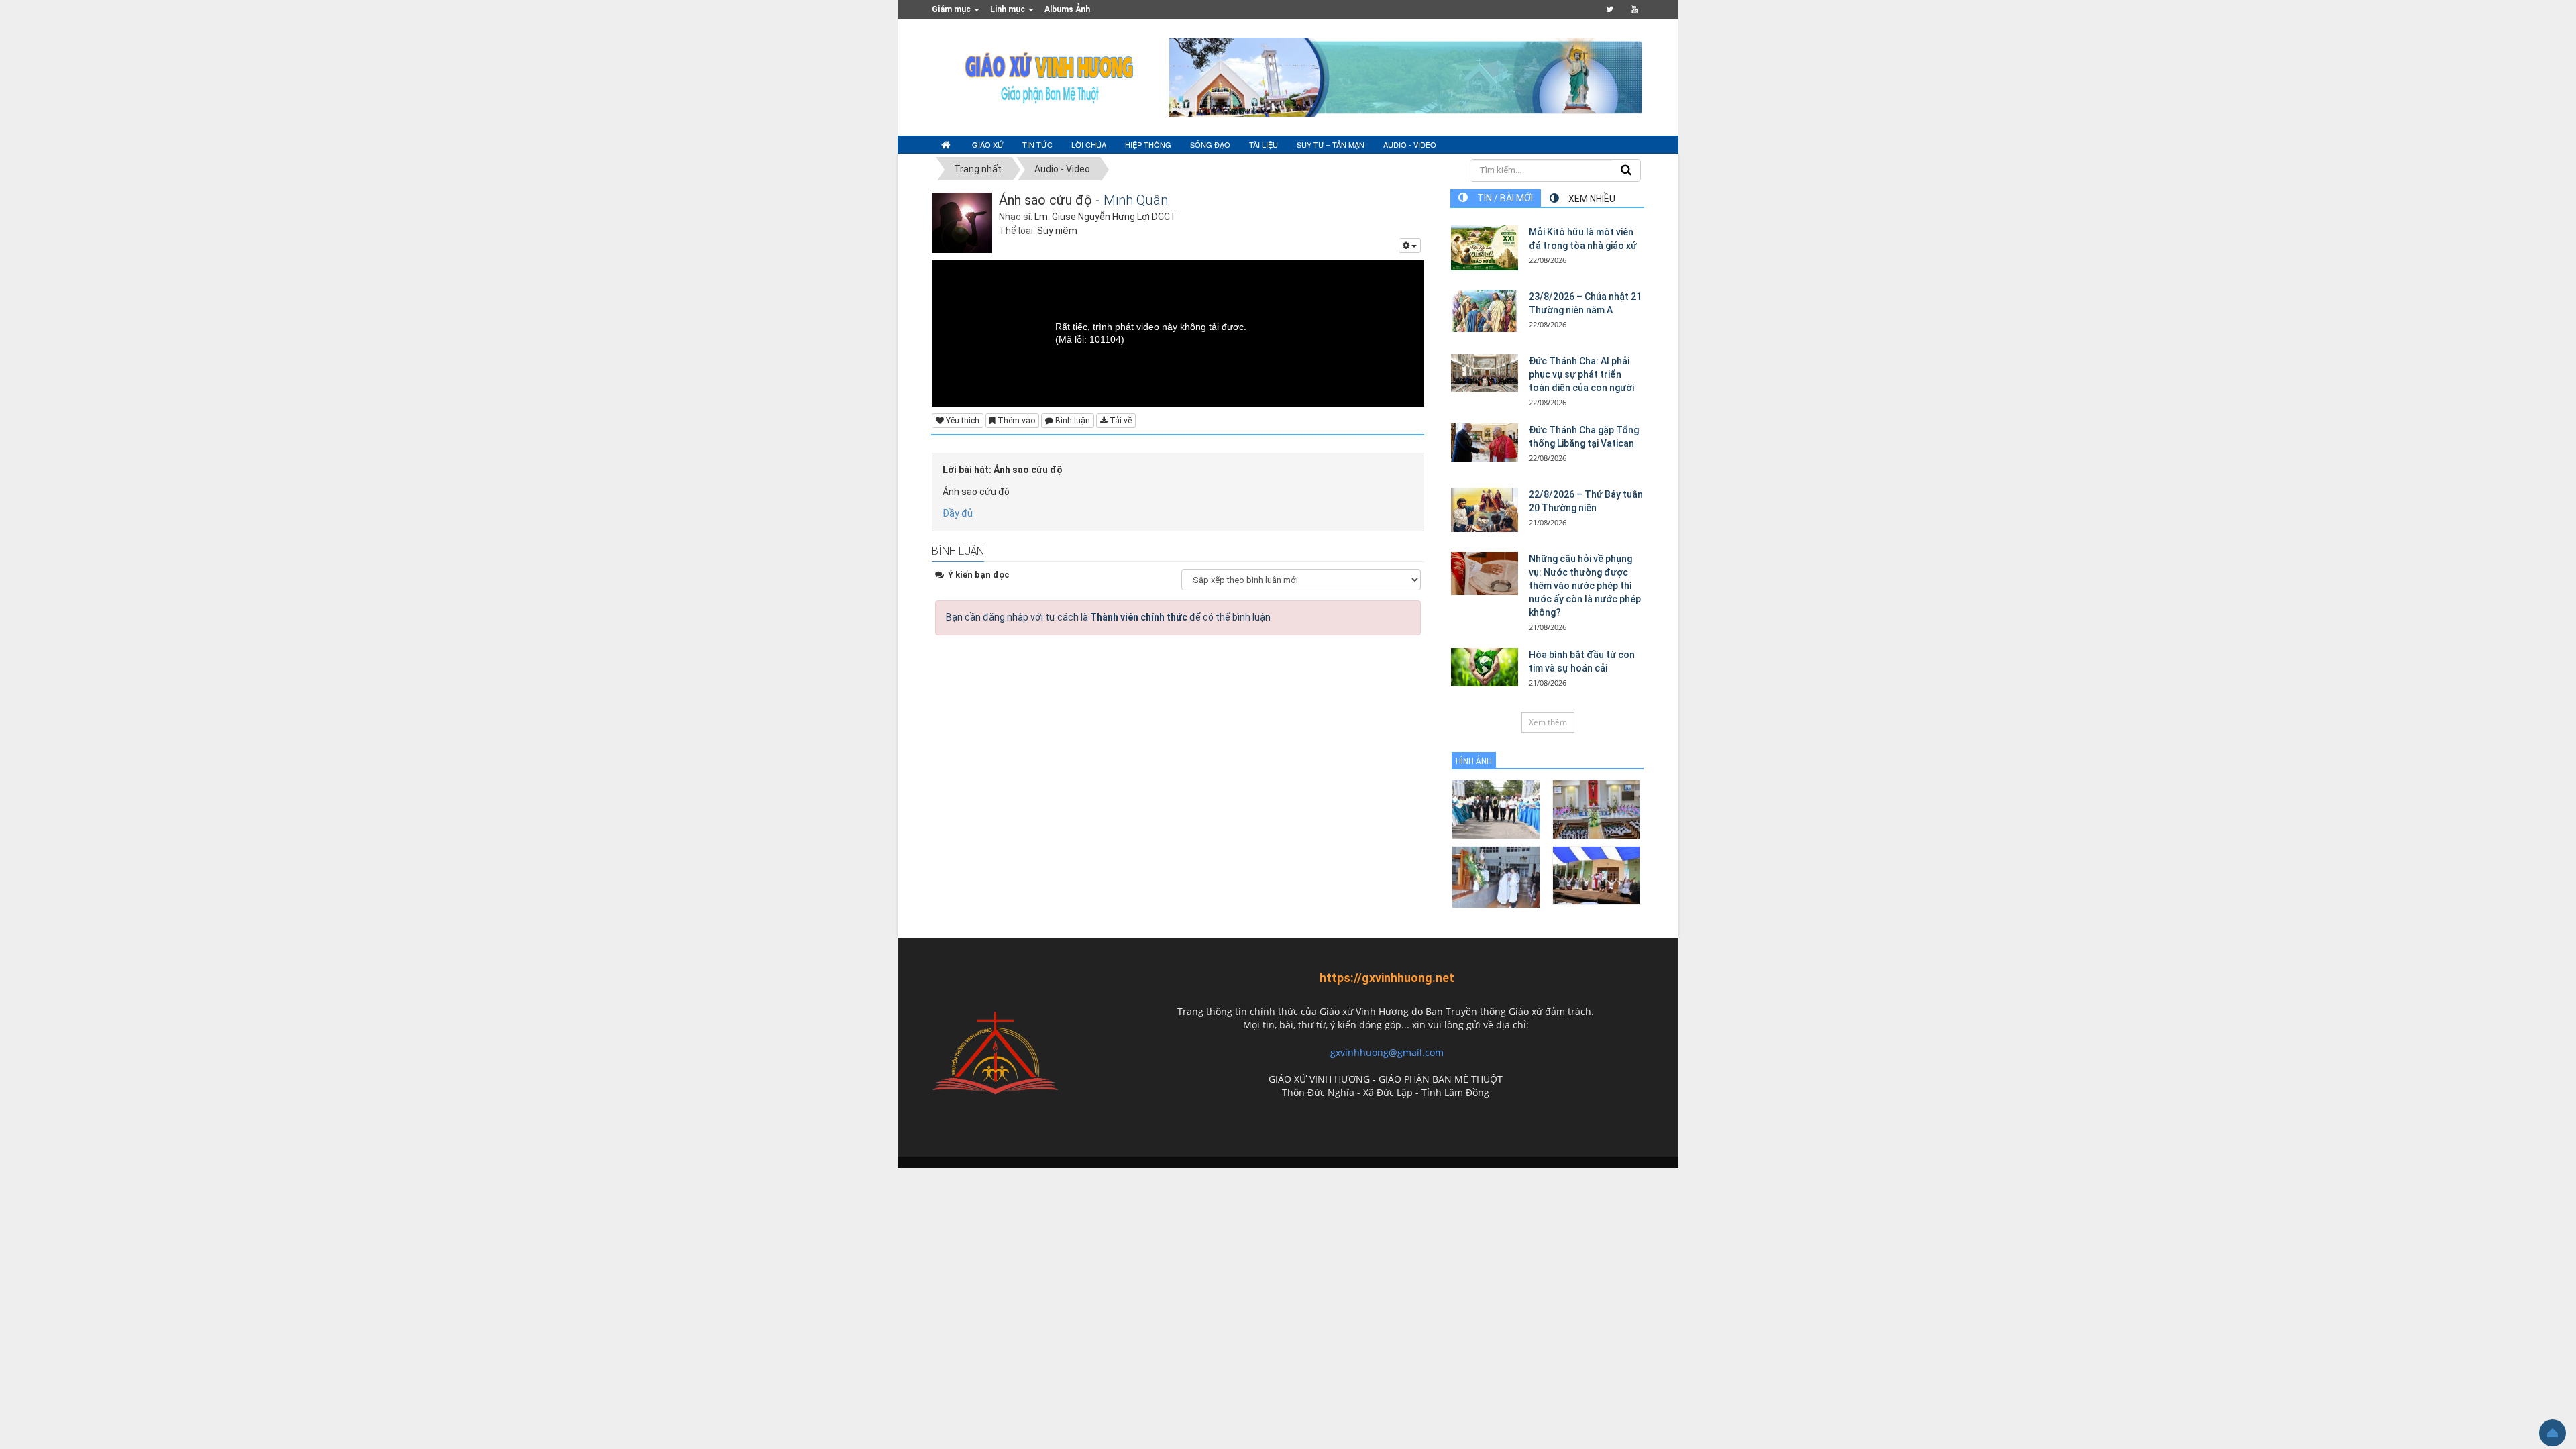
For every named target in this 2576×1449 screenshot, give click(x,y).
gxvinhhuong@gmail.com (1387, 1052)
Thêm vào (1015, 421)
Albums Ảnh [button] (1067, 9)
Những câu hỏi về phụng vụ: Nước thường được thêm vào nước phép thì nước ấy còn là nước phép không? (1585, 586)
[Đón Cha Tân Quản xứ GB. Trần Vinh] (1496, 809)
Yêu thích (962, 421)
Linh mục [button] (1009, 9)
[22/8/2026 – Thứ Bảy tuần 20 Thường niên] (1485, 510)
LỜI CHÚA (1089, 144)
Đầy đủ (958, 513)
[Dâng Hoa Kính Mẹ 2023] (1596, 809)
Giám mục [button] (952, 9)
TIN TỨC (1037, 144)
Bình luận (1072, 421)
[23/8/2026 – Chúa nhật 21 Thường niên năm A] (1485, 311)
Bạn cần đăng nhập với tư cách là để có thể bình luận (1108, 617)
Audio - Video (1410, 144)
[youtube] (1634, 9)
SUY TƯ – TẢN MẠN (1331, 144)
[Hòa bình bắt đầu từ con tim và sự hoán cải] (1485, 667)
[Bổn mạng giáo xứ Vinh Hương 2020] (1496, 876)
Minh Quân (1136, 200)
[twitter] (1610, 9)
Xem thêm (1548, 722)
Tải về (1120, 421)
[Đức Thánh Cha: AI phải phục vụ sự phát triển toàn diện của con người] (1485, 373)
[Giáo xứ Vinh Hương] (1050, 76)
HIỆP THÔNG (1148, 144)
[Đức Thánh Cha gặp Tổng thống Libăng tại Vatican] (1485, 442)
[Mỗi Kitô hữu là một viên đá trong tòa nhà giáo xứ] (1485, 248)
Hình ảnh (1474, 761)
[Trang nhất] (947, 145)
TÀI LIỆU (1264, 144)
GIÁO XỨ (988, 144)
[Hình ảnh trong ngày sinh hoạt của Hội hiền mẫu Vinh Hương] (1596, 874)
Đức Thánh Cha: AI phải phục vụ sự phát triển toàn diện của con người (1581, 374)
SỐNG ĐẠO (1210, 144)
